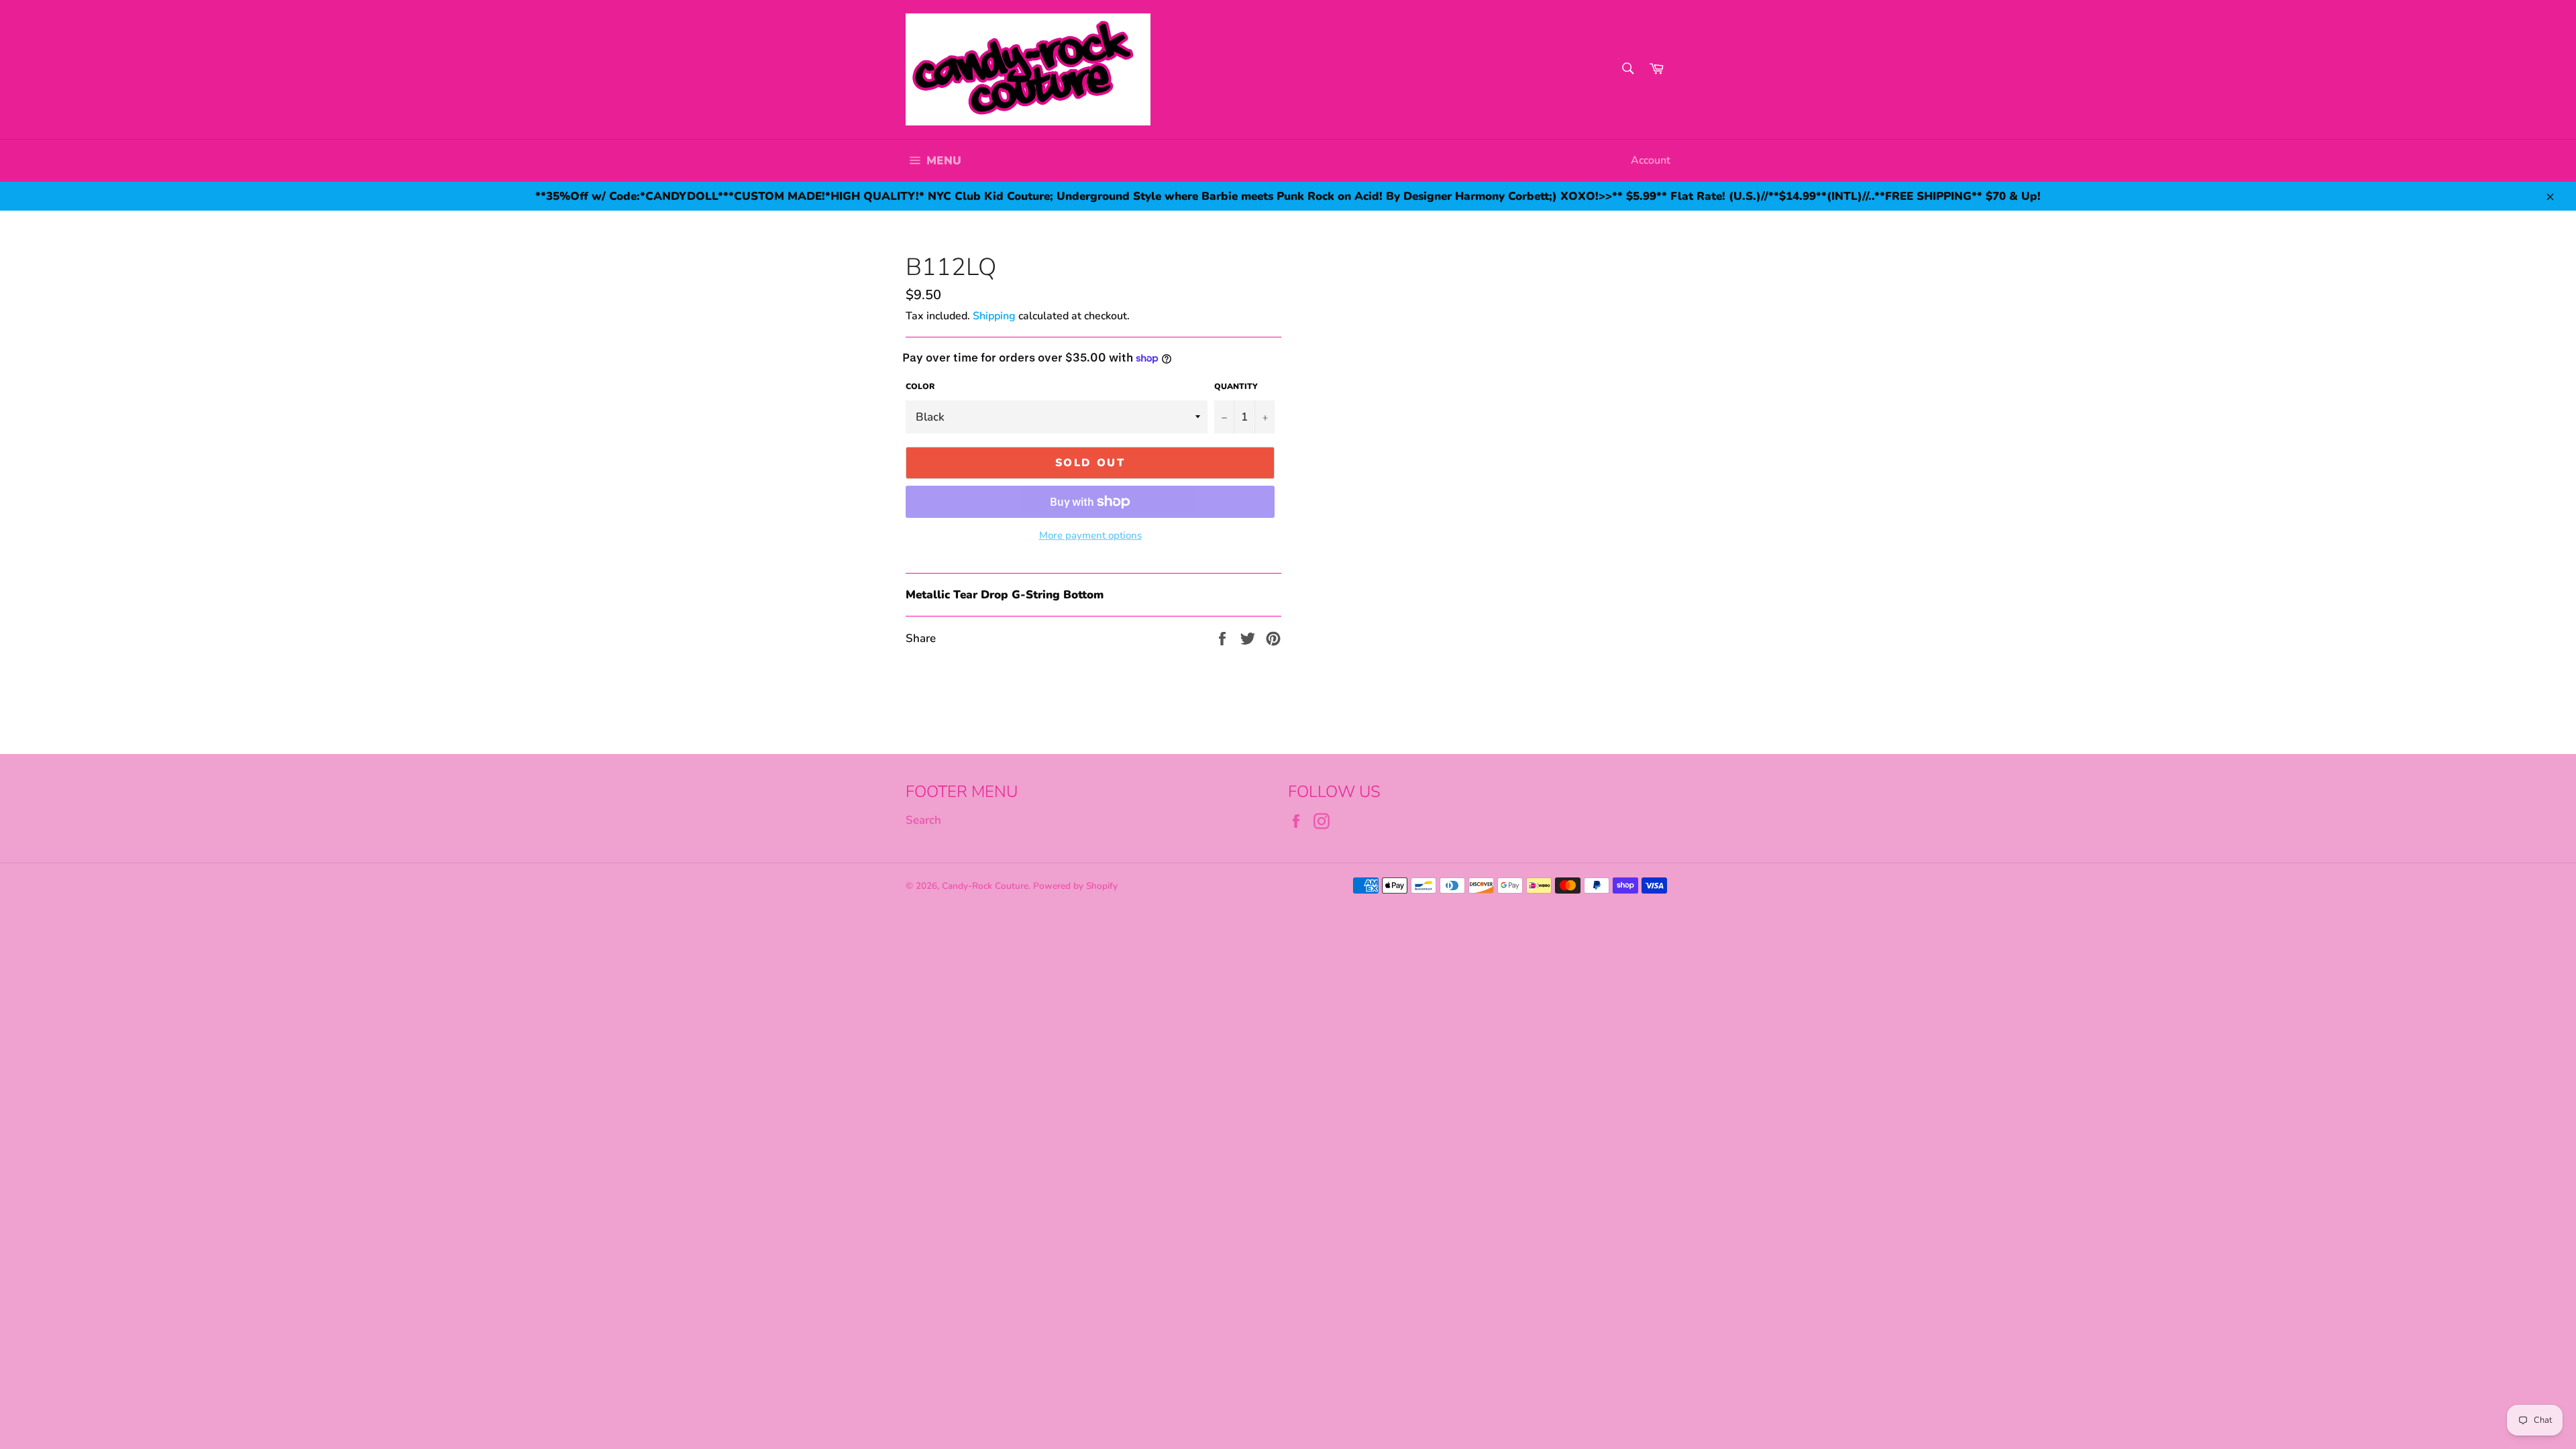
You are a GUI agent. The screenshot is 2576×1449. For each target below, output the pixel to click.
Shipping (994, 316)
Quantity (1236, 386)
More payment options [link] (1090, 535)
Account (1651, 160)
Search (923, 820)
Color (920, 386)
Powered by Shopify (1075, 886)
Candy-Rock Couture (985, 886)
